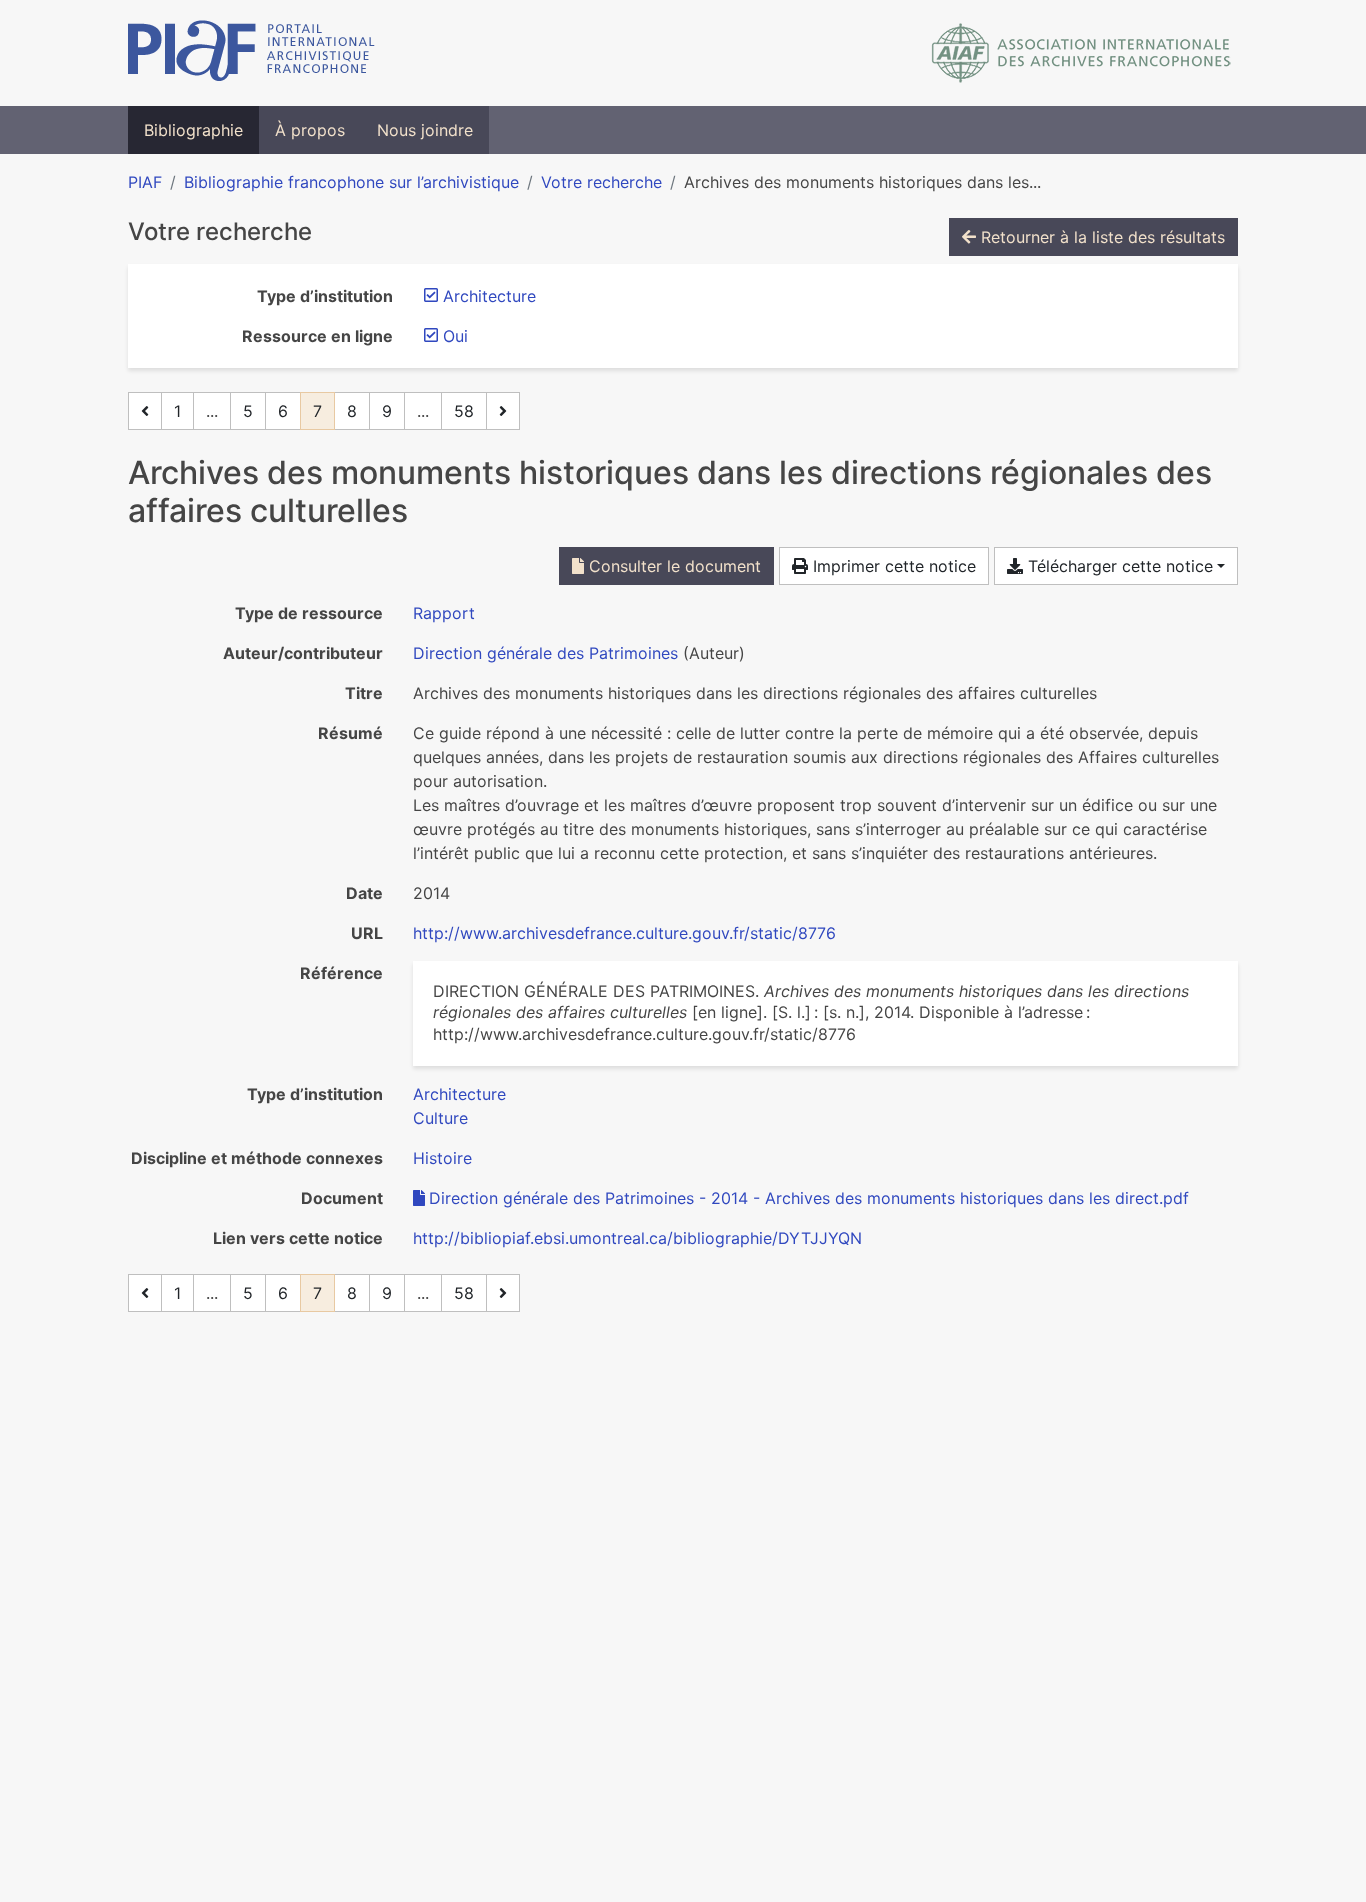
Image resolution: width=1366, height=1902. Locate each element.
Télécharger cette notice (1118, 566)
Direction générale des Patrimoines (545, 653)
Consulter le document (672, 566)
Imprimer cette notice (892, 566)
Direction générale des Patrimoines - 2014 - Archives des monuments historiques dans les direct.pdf (809, 1198)
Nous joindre (425, 130)
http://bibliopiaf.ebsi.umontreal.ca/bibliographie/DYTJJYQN (637, 1238)
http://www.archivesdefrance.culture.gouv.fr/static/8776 (624, 933)
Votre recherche (601, 182)
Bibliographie (193, 130)
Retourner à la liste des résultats (1100, 237)
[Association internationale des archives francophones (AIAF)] (1081, 53)
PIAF (145, 182)
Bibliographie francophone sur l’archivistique (351, 182)
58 (464, 411)
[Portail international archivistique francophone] (251, 53)
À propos (310, 130)
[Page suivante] (503, 411)
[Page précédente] (145, 411)
